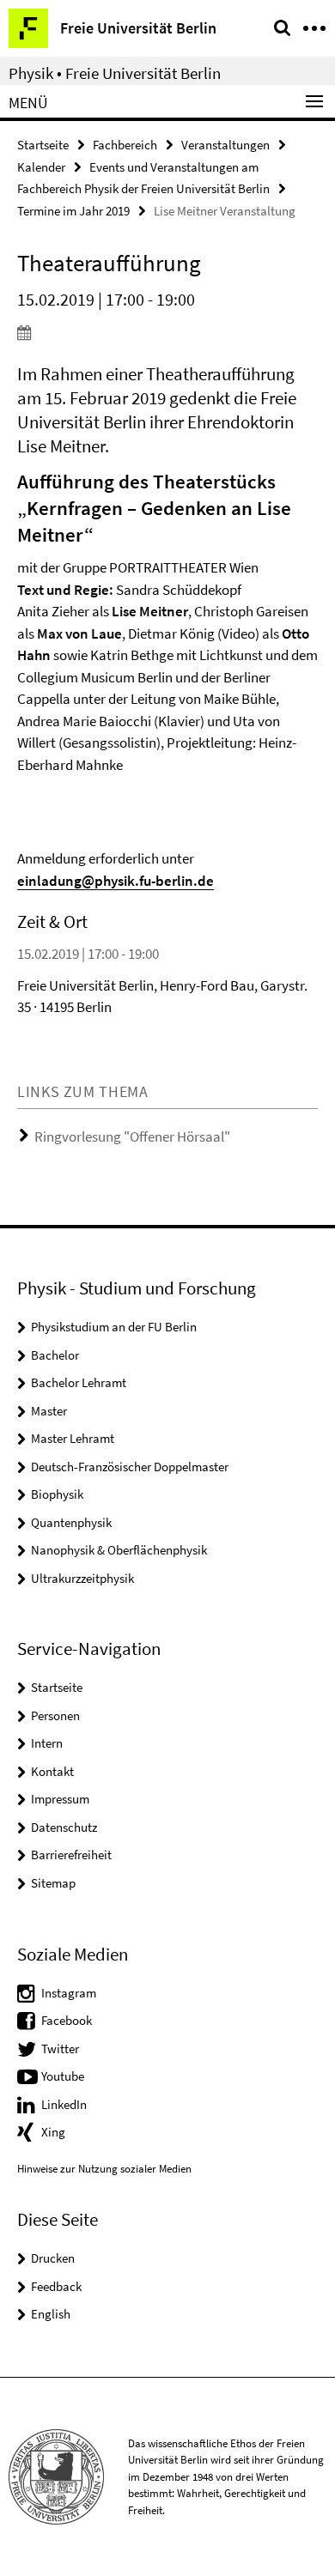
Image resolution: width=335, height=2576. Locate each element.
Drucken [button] (53, 2258)
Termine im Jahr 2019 (73, 211)
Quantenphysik (71, 1522)
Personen (55, 1715)
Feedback (56, 2286)
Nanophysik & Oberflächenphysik (119, 1550)
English (51, 2314)
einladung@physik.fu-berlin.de (116, 881)
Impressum (60, 1799)
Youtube (63, 2076)
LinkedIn (64, 2104)
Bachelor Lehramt (79, 1382)
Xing (53, 2132)
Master (49, 1411)
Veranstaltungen (225, 145)
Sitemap (53, 1883)
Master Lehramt (73, 1438)
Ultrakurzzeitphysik (82, 1578)
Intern (47, 1743)
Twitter (60, 2049)
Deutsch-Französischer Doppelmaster (130, 1467)
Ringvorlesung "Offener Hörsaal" (132, 1136)
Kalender (41, 167)
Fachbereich (125, 145)
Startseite (43, 145)
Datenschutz (64, 1827)
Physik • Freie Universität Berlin (115, 73)
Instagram (69, 1993)
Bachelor (55, 1355)
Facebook (67, 2020)
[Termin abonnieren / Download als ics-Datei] (167, 332)
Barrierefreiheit (71, 1855)
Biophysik (57, 1494)
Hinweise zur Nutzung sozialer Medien (104, 2169)
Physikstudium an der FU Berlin (114, 1327)
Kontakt (52, 1771)
